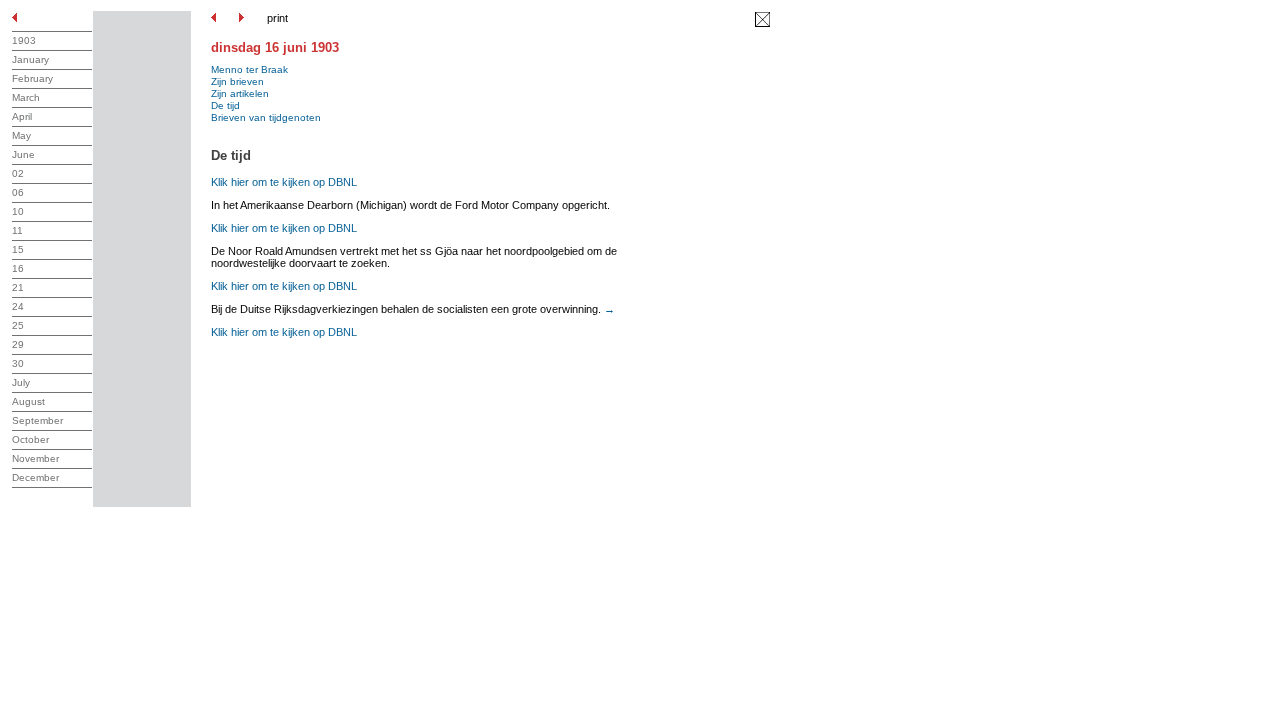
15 (18, 249)
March (26, 97)
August (28, 401)
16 (18, 268)
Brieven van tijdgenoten (266, 117)
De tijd (225, 105)
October (30, 439)
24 (18, 306)
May (21, 135)
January (30, 59)
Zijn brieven (237, 81)
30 (18, 363)
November (35, 458)
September (37, 420)
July (21, 382)
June (23, 154)
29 (18, 344)
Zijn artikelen (240, 93)
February (32, 78)
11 (17, 230)
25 (18, 325)
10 (18, 211)
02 (18, 173)
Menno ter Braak (249, 69)
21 (18, 287)
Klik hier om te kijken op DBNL (284, 182)
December (35, 477)
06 (18, 192)
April (22, 116)
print (277, 18)
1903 (24, 40)
